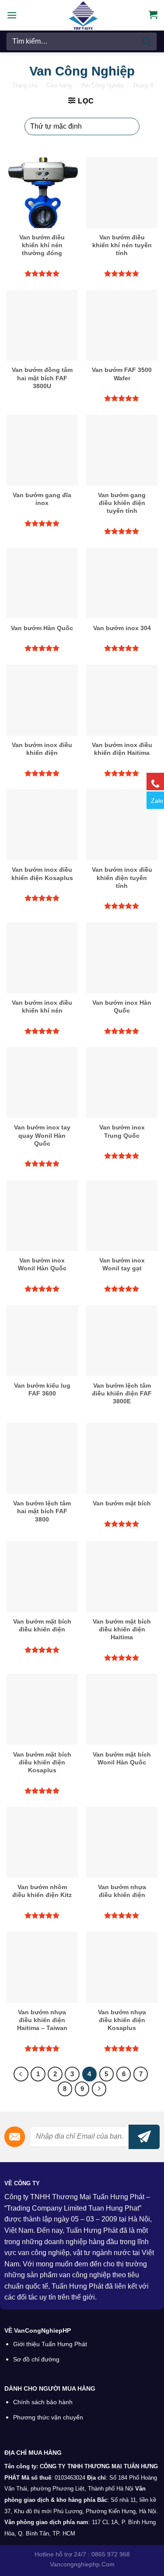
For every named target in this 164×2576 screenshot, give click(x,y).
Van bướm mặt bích (122, 1503)
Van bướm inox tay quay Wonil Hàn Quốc (42, 1135)
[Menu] (12, 15)
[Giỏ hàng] (153, 14)
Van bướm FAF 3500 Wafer (122, 374)
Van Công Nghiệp (101, 85)
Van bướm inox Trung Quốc (122, 1131)
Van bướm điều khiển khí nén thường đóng (42, 245)
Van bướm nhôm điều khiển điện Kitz (42, 1891)
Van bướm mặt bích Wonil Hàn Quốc (122, 1758)
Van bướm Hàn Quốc (42, 628)
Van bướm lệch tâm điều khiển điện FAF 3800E (122, 1393)
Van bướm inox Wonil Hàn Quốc (42, 1264)
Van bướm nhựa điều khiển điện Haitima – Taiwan (42, 2020)
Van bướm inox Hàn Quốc (122, 1007)
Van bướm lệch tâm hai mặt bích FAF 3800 (42, 1511)
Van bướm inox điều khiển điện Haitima (122, 749)
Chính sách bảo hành (43, 2402)
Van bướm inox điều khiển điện (42, 749)
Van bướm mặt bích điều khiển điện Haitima (122, 1629)
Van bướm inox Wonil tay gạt (122, 1264)
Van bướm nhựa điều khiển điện (122, 1891)
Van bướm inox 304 (122, 628)
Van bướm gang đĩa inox (42, 499)
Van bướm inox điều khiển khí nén (42, 1007)
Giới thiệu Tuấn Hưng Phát (50, 2344)
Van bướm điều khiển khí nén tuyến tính (122, 245)
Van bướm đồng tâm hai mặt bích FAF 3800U (42, 378)
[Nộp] (147, 41)
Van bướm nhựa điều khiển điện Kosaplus (122, 2020)
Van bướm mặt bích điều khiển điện (42, 1625)
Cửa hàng (58, 85)
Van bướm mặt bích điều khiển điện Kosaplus (42, 1762)
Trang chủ (24, 85)
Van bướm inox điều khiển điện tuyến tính (122, 877)
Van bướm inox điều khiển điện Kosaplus (42, 873)
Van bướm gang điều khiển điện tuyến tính (122, 503)
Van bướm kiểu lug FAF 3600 (42, 1389)
